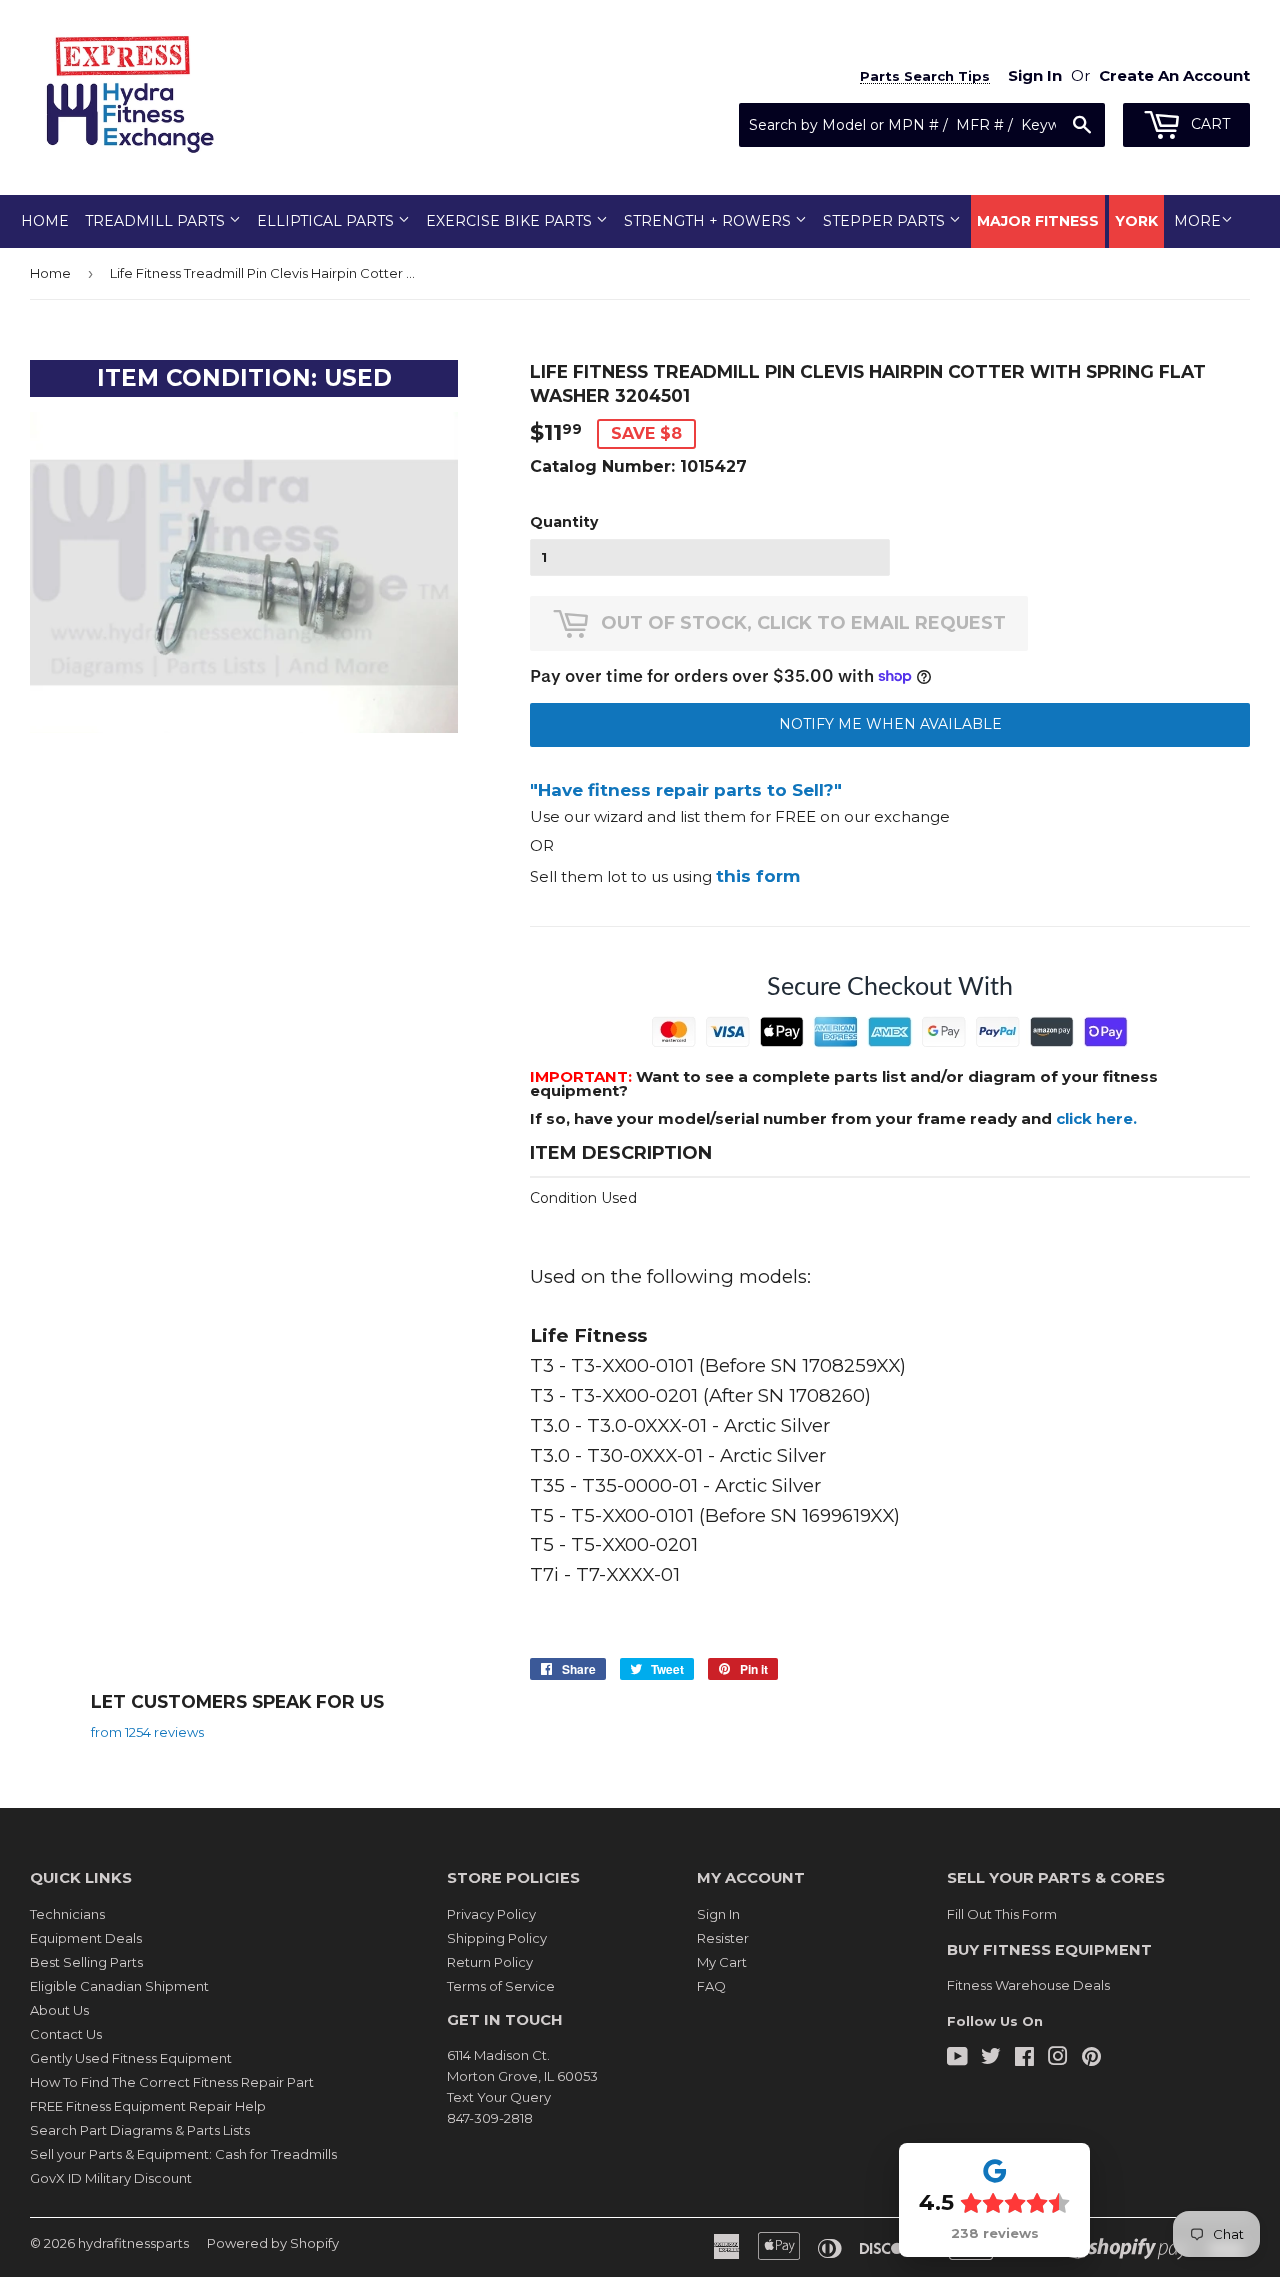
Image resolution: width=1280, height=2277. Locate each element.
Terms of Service (501, 1986)
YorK (1136, 221)
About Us (59, 2010)
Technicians (67, 1914)
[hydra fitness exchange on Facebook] (1024, 2059)
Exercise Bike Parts (511, 221)
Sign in (1035, 75)
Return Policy (490, 1962)
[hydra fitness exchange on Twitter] (991, 2059)
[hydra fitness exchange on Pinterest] (1091, 2059)
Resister (723, 1938)
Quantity (564, 522)
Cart (1208, 124)
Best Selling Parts (86, 1962)
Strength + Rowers (709, 221)
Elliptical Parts (327, 221)
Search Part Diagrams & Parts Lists (140, 2130)
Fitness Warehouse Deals (1028, 1985)
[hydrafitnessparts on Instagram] (1058, 2059)
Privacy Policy (491, 1914)
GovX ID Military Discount (111, 2178)
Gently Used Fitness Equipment (131, 2058)
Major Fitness (1038, 221)
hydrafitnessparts (133, 2243)
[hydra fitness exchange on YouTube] (957, 2059)
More (1197, 221)
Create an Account (1174, 75)
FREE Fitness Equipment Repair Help (148, 2106)
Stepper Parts (886, 221)
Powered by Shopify (273, 2243)
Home (45, 221)
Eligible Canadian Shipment (119, 1986)
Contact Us (66, 2034)
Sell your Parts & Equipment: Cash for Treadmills (183, 2154)
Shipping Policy (497, 1938)
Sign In (718, 1914)
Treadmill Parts (157, 221)
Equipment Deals (86, 1938)
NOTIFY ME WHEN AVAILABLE (890, 724)
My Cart (722, 1962)
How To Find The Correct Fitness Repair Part (172, 2082)
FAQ (711, 1986)
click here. (1096, 1118)
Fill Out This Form (1002, 1914)
